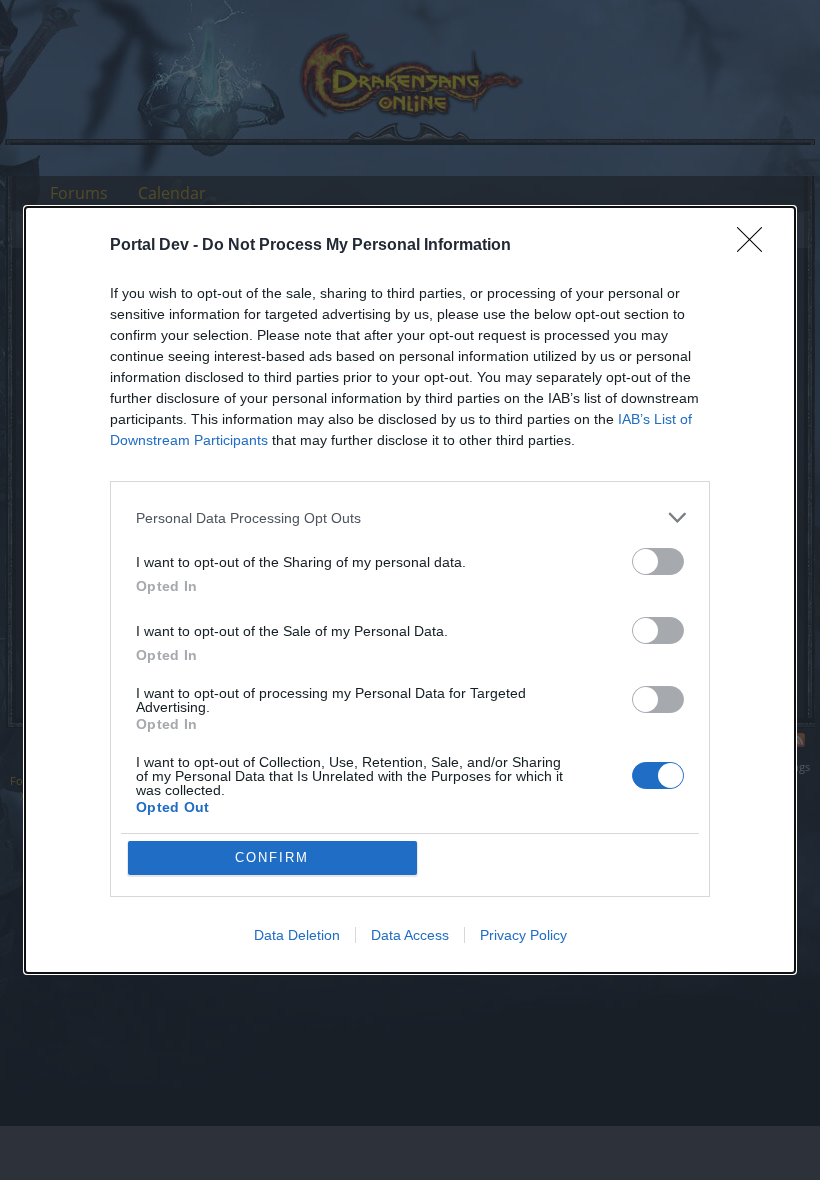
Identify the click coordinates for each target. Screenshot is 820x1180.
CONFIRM (272, 857)
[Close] (756, 246)
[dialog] (410, 590)
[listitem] (410, 517)
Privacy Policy (523, 935)
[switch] (658, 561)
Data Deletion (297, 935)
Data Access (410, 935)
